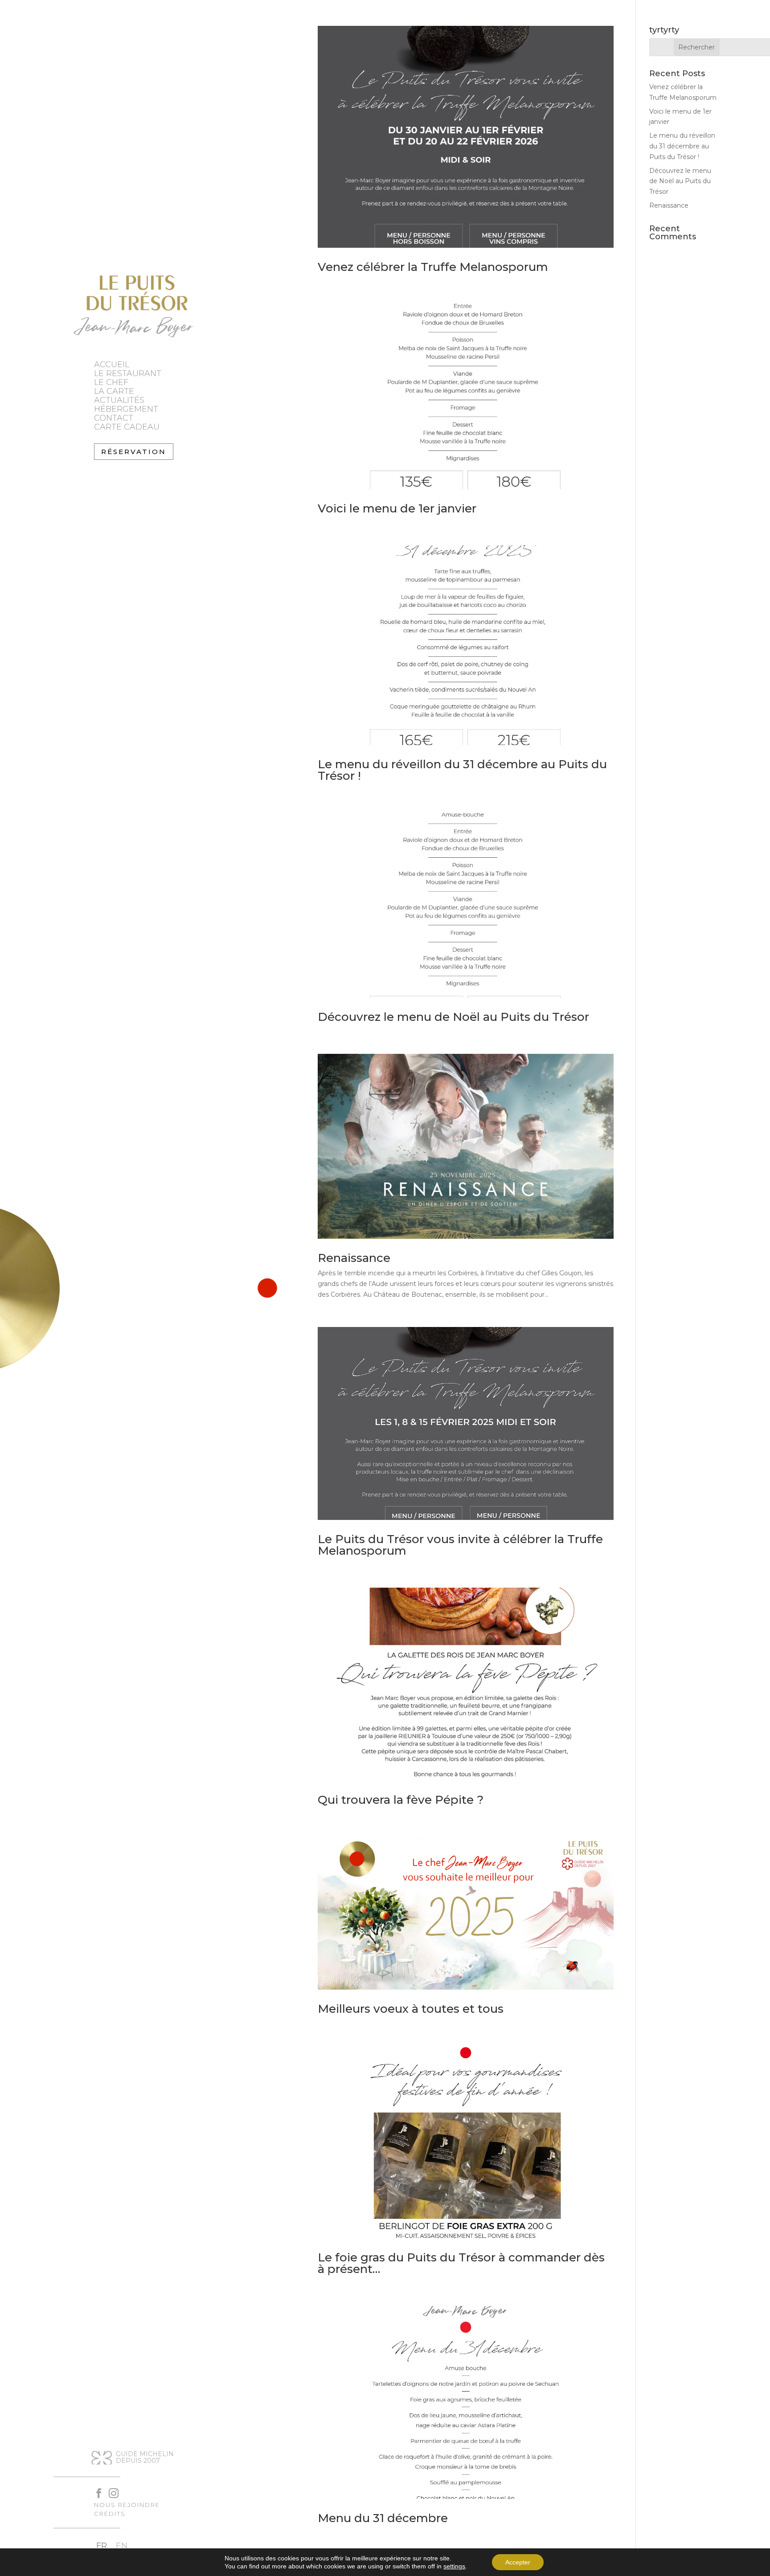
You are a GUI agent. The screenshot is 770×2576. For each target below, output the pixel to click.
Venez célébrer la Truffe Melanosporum (433, 267)
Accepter (518, 2562)
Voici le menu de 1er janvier (397, 508)
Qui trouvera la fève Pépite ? (401, 1800)
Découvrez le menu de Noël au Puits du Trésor (453, 1017)
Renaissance (354, 1258)
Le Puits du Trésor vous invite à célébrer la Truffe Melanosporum (460, 1545)
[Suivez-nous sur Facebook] (95, 2489)
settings (454, 2566)
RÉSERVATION (134, 452)
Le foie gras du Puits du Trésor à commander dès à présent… (461, 2263)
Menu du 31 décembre (383, 2518)
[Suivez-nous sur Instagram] (109, 2489)
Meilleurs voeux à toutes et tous (411, 2009)
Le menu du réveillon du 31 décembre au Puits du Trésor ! (462, 770)
